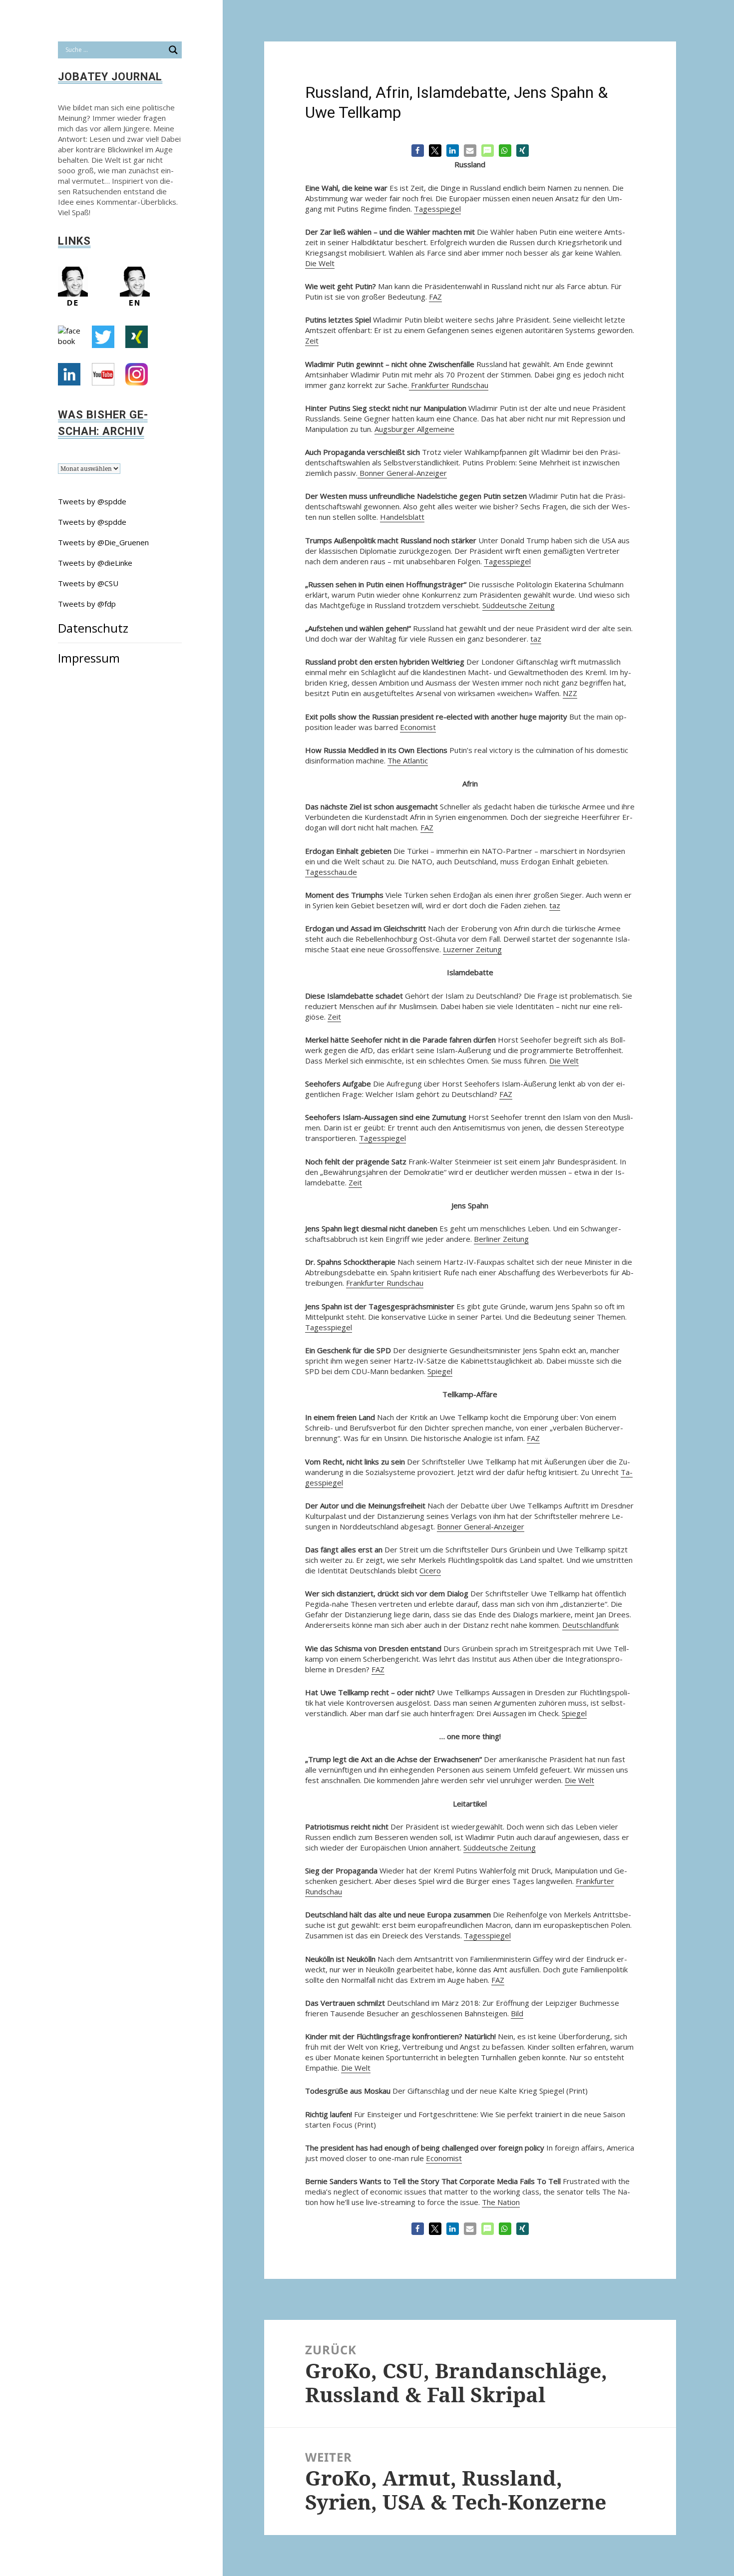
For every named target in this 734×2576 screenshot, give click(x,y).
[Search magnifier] (173, 50)
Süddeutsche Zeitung (519, 605)
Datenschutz (93, 628)
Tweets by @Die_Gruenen (103, 542)
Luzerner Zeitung (472, 949)
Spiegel (440, 1371)
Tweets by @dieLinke (95, 563)
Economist (418, 727)
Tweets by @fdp (87, 604)
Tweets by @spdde (92, 501)
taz (536, 639)
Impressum (89, 658)
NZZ (570, 693)
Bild (517, 2013)
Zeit (312, 341)
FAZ (435, 297)
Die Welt (320, 263)
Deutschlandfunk (590, 1625)
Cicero (430, 1570)
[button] (418, 151)
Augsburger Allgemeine (414, 429)
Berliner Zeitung (501, 1239)
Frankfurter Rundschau (449, 385)
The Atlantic (408, 760)
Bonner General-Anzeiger (402, 473)
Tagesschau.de (331, 872)
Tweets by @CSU (88, 583)
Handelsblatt (402, 517)
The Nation (501, 2202)
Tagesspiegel (437, 209)
